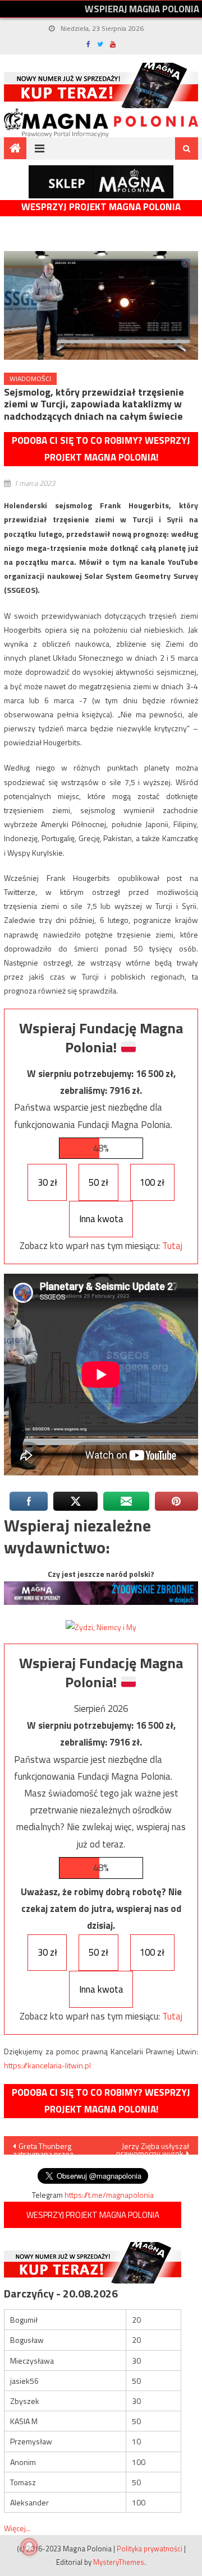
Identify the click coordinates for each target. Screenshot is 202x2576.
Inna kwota (101, 1219)
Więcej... (17, 2528)
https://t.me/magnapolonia (109, 2195)
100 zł (152, 1182)
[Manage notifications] (29, 2547)
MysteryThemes (119, 2562)
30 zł (47, 1182)
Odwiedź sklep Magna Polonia (101, 182)
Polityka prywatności (150, 2549)
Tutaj (172, 1246)
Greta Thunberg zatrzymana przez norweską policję (43, 2147)
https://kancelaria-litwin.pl (47, 2065)
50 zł (98, 1182)
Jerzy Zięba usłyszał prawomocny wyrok (153, 2147)
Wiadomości (30, 379)
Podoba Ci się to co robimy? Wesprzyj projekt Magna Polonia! (101, 449)
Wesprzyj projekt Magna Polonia (101, 207)
